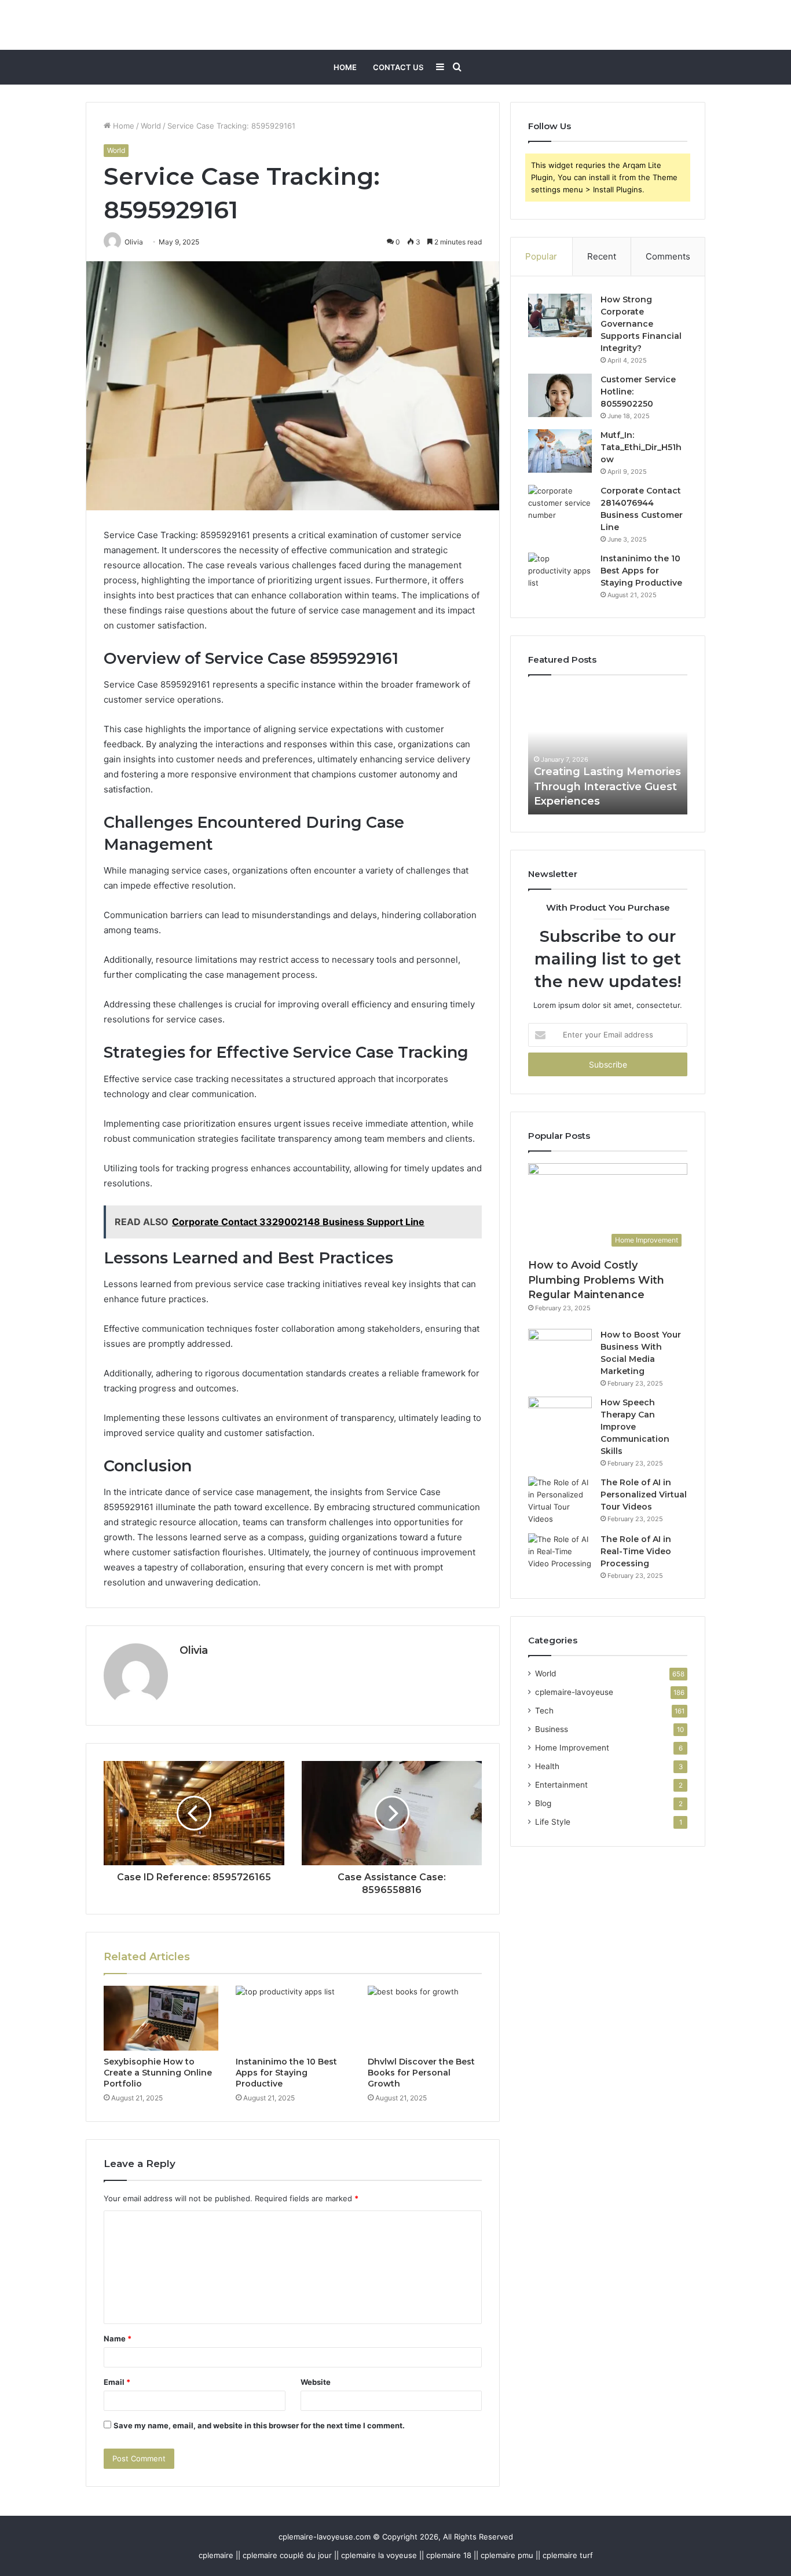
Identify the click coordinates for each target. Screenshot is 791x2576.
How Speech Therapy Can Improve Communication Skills (635, 1427)
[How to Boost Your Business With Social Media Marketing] (560, 1351)
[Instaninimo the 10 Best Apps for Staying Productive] (293, 2018)
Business (552, 1729)
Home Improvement (572, 1748)
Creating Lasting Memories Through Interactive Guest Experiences (607, 786)
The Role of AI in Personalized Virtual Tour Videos (644, 1495)
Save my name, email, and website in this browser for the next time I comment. (259, 2425)
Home (345, 67)
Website (316, 2382)
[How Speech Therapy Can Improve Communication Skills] (560, 1418)
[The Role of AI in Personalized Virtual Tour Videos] (560, 1501)
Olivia (194, 1650)
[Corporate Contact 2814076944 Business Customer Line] (560, 507)
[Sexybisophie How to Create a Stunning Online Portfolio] (161, 2018)
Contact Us (398, 67)
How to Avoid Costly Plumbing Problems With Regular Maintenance (596, 1280)
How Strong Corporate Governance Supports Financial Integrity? (641, 324)
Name (118, 2339)
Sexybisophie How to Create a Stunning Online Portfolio (158, 2073)
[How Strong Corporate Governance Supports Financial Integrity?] (560, 315)
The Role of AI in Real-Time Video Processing (636, 1551)
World (151, 126)
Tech (544, 1711)
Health (547, 1766)
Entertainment (561, 1785)
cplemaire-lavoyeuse (574, 1692)
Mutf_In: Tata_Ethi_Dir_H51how (641, 447)
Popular (541, 256)
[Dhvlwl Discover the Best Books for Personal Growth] (425, 2018)
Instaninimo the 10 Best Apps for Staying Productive (286, 2073)
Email (117, 2382)
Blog (543, 1803)
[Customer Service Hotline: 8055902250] (560, 395)
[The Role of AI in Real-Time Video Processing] (560, 1555)
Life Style (553, 1822)
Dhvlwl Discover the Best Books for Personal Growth (421, 2073)
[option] (608, 751)
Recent (602, 256)
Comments (668, 256)
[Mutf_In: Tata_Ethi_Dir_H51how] (560, 451)
